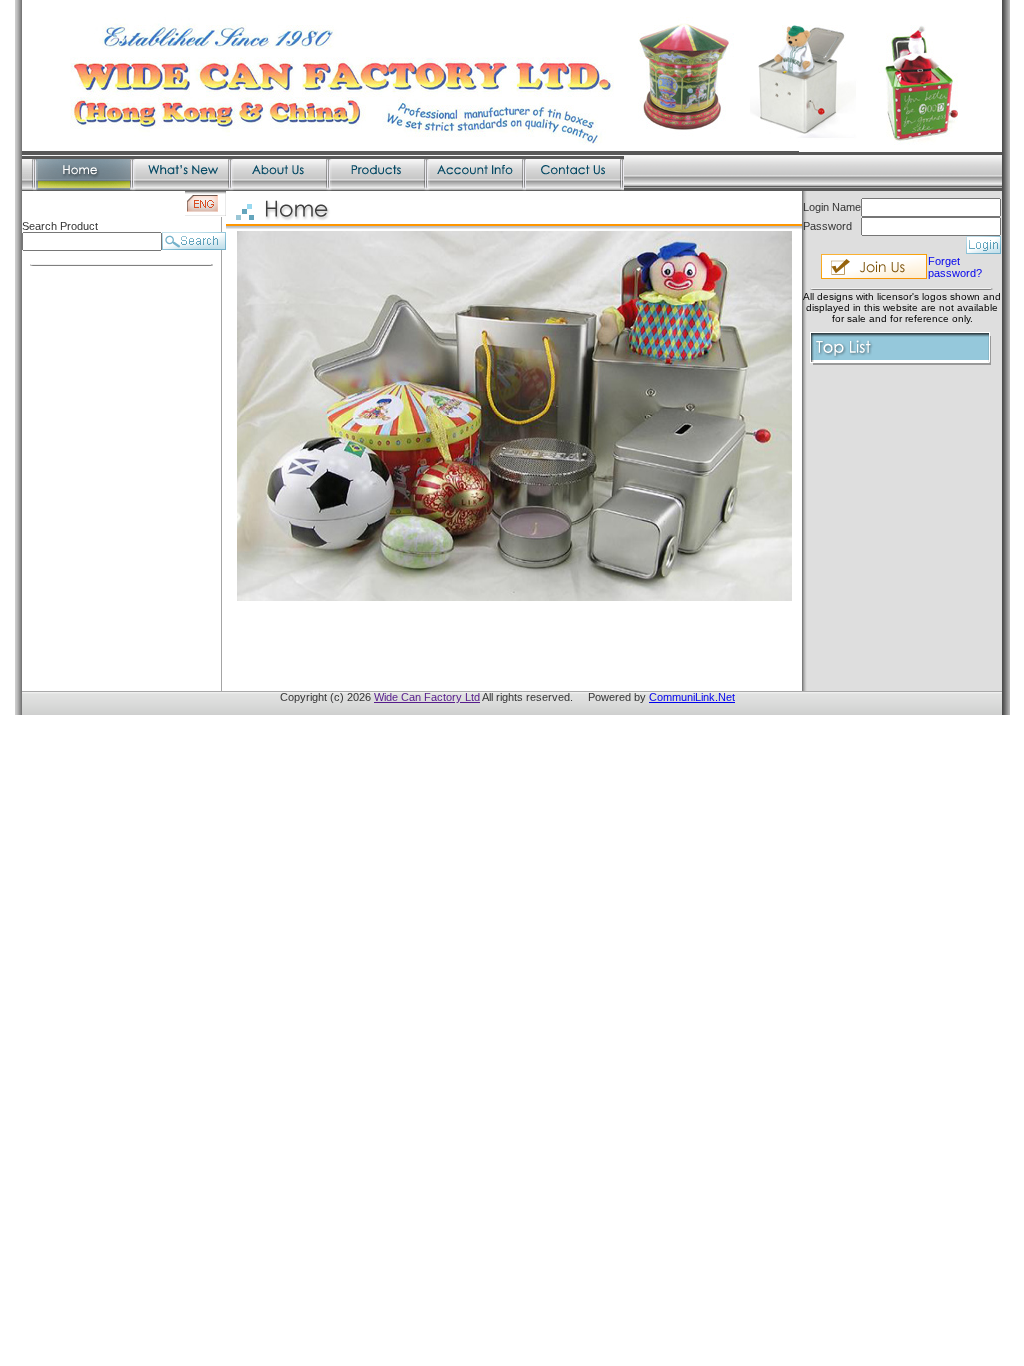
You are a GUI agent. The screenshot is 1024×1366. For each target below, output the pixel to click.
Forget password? (955, 267)
